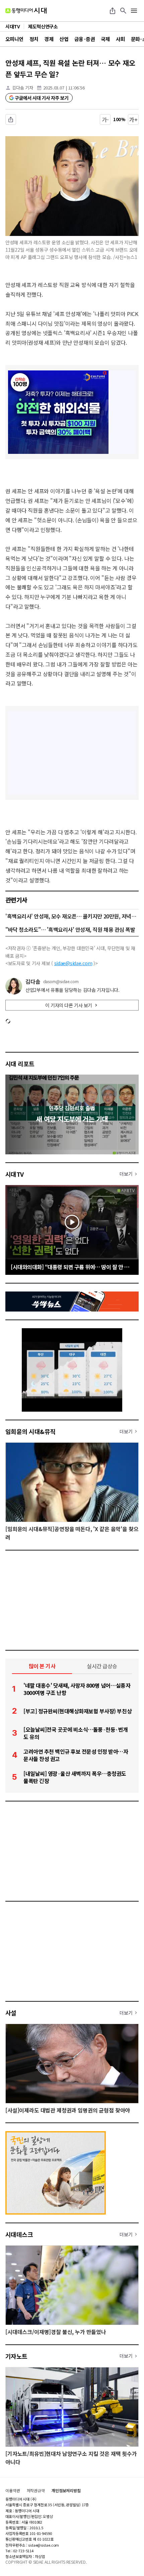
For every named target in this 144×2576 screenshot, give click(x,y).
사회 (120, 39)
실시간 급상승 (102, 1666)
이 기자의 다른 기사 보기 (69, 1005)
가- (105, 119)
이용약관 (13, 2491)
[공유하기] (113, 11)
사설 (11, 2013)
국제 (105, 39)
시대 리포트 (20, 1064)
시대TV (15, 1174)
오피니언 (14, 39)
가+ (133, 119)
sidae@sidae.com (73, 963)
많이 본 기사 (42, 1666)
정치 (34, 39)
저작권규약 (36, 2491)
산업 (64, 39)
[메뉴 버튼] (134, 11)
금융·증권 (85, 39)
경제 (49, 39)
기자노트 (16, 2356)
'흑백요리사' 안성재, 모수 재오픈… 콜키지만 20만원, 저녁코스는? (72, 916)
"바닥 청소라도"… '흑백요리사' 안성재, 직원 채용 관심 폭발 (70, 929)
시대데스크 (19, 2234)
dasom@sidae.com (61, 981)
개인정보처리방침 (66, 2491)
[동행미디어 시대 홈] (26, 11)
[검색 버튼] (123, 11)
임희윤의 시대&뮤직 (30, 1431)
